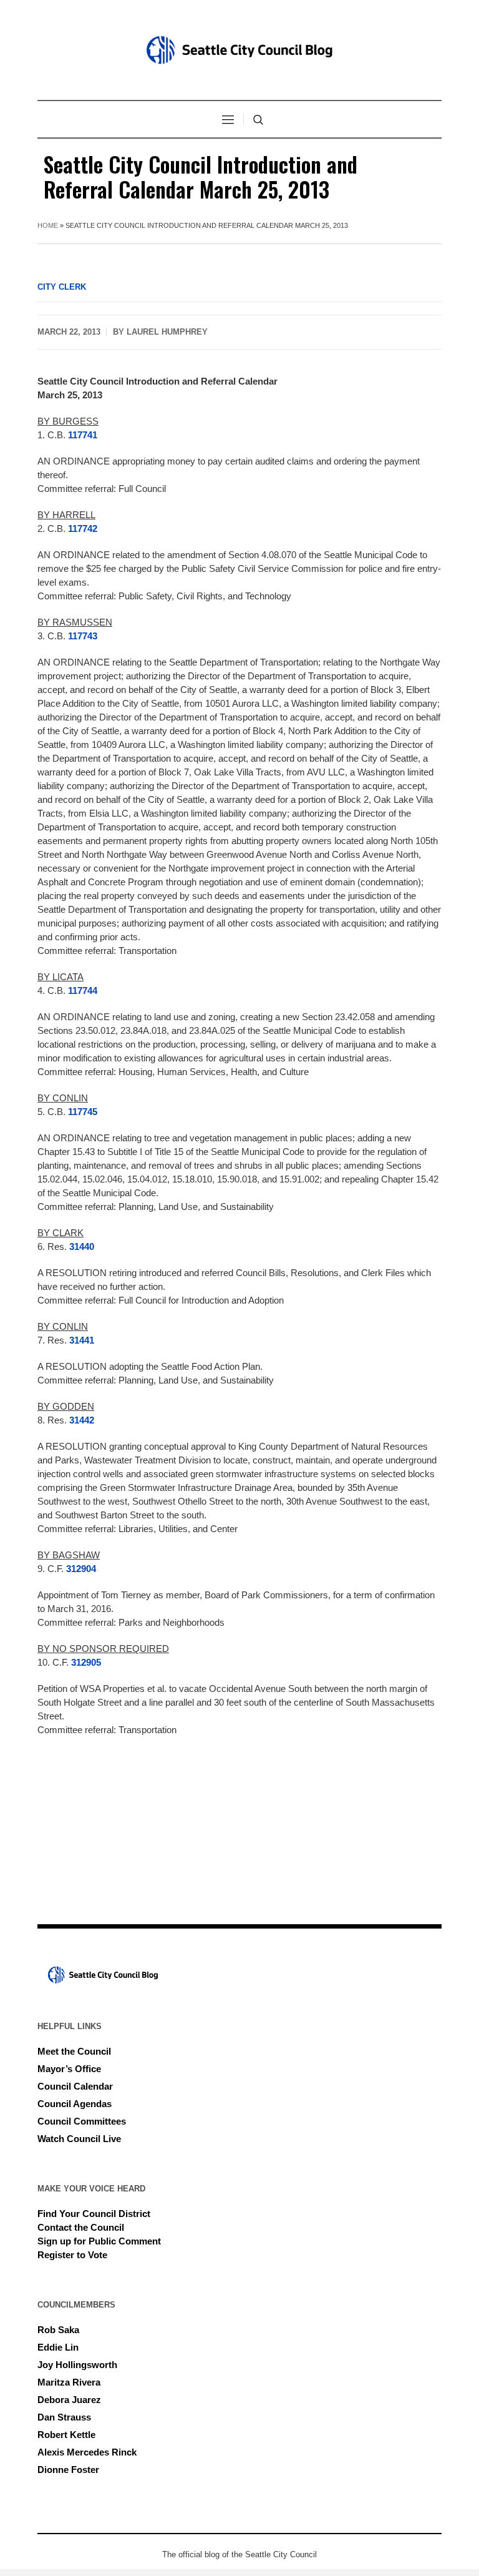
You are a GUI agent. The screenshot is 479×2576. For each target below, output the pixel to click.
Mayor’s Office (69, 2069)
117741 (83, 435)
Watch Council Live (79, 2139)
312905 (86, 1662)
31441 (82, 1340)
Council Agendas (75, 2104)
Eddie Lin (58, 2347)
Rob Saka (58, 2330)
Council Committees (82, 2121)
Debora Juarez (69, 2400)
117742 (83, 528)
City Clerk (62, 287)
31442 (82, 1420)
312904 (81, 1569)
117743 (83, 636)
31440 (82, 1246)
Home (48, 225)
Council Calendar (75, 2086)
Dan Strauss (64, 2417)
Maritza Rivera (69, 2382)
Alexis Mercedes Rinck (87, 2452)
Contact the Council (81, 2227)
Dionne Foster (68, 2470)
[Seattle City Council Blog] (239, 50)
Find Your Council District (94, 2214)
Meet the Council (74, 2051)
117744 (83, 991)
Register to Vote (72, 2255)
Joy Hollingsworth (77, 2365)
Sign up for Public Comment (99, 2241)
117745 (83, 1112)
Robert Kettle (66, 2435)
